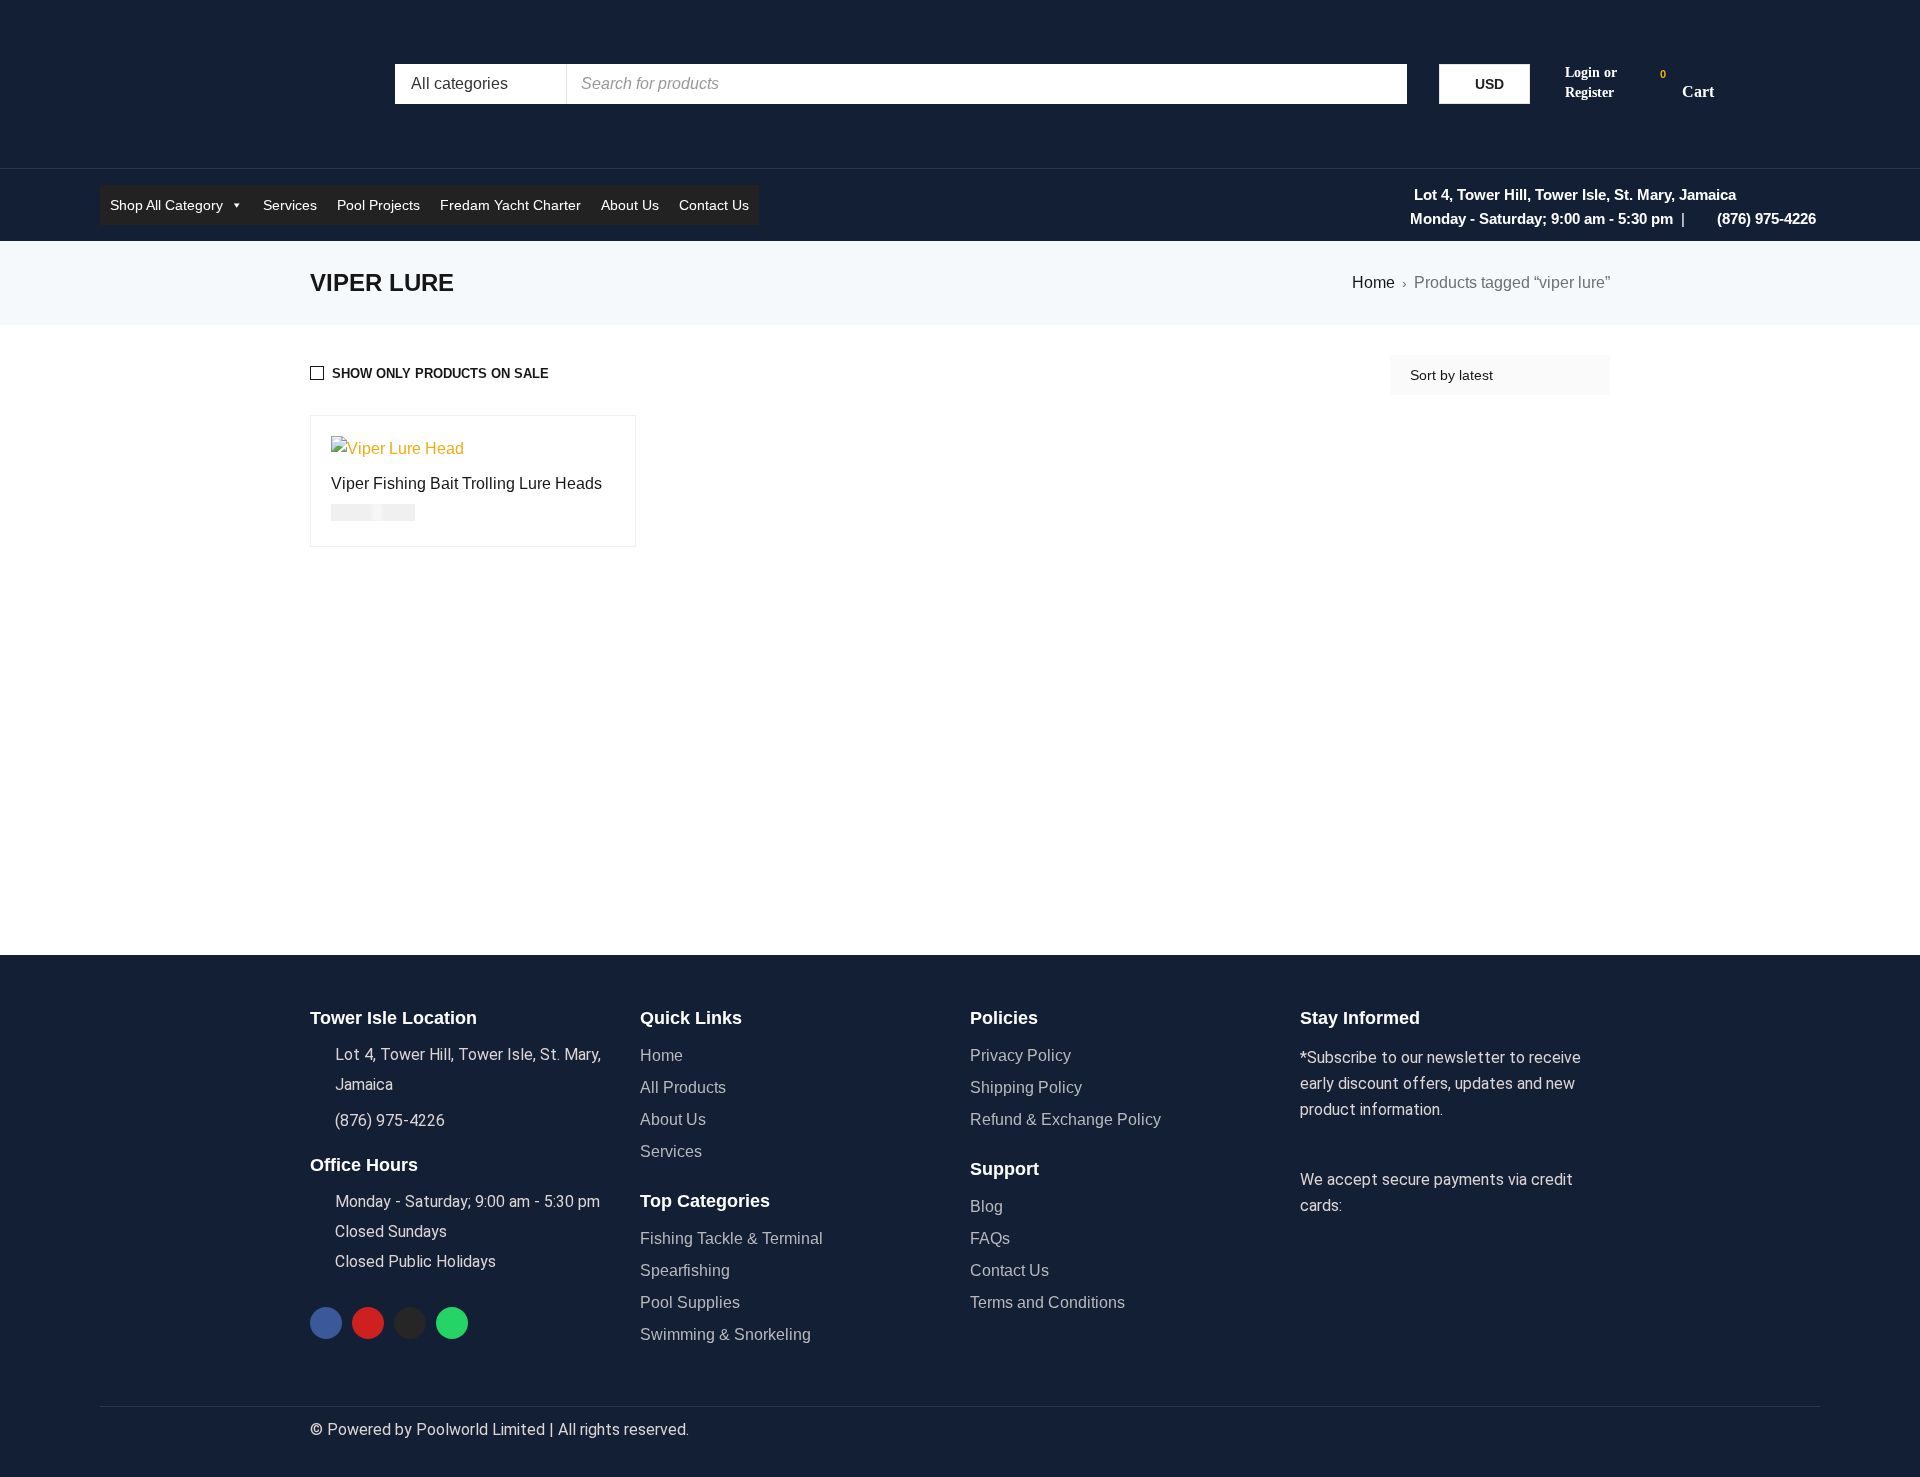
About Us (630, 205)
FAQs (990, 1238)
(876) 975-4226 (1766, 218)
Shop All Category (166, 205)
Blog (986, 1206)
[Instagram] (410, 1323)
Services (290, 205)
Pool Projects (378, 205)
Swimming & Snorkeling (725, 1334)
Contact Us (714, 205)
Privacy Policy (1020, 1055)
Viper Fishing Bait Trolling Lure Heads (466, 483)
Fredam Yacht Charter (510, 205)
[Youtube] (368, 1323)
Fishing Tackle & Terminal (731, 1238)
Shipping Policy (1026, 1087)
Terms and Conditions (1047, 1302)
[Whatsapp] (452, 1323)
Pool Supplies (690, 1302)
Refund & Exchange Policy (1065, 1119)
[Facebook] (326, 1323)
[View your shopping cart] (1688, 84)
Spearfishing (685, 1270)
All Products (683, 1087)
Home (1373, 282)
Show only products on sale (440, 373)
